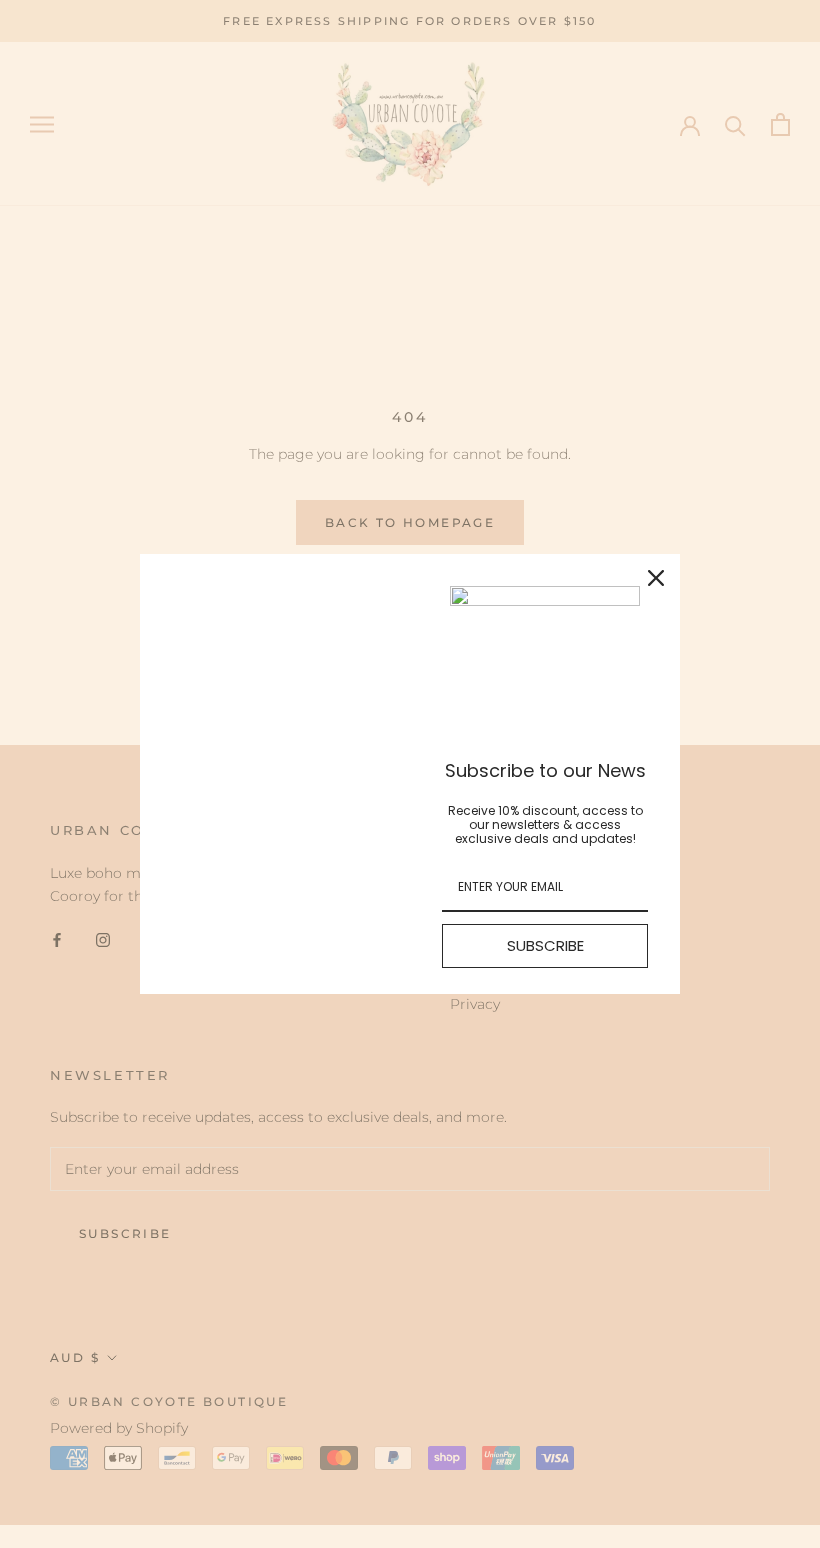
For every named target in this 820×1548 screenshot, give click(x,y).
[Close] (656, 578)
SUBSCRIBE (545, 945)
